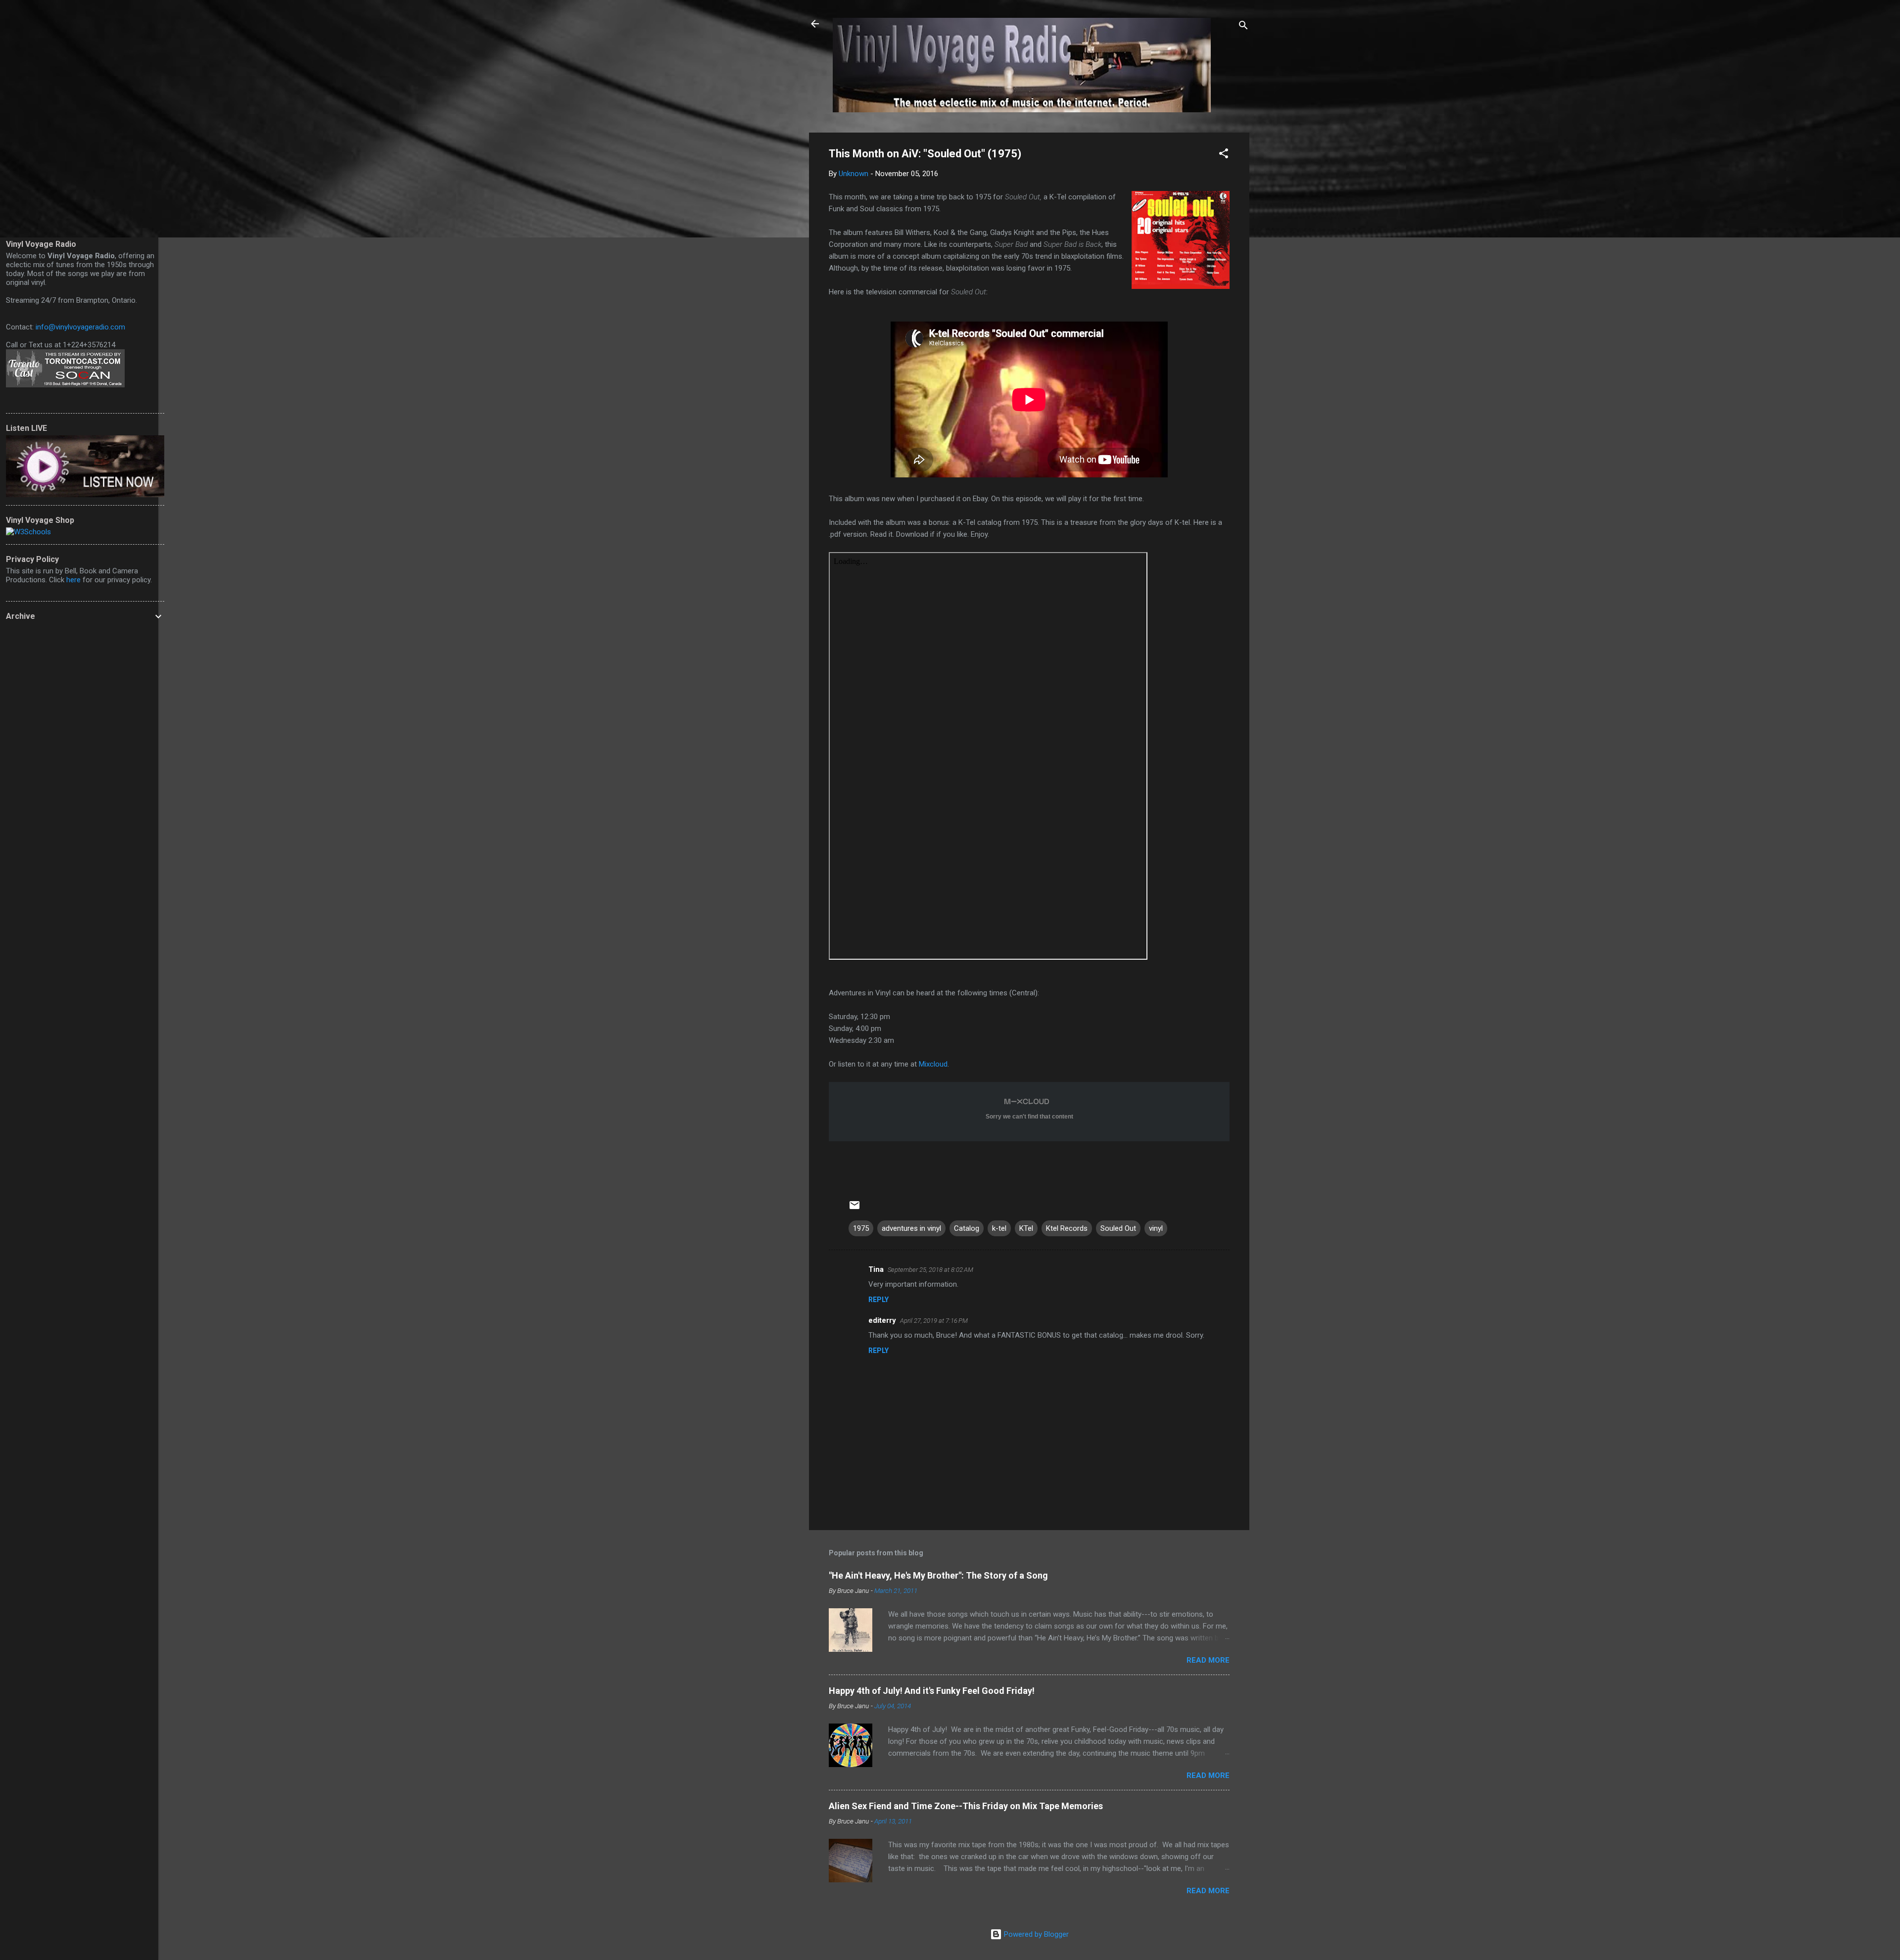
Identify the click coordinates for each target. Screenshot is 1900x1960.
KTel (1026, 1228)
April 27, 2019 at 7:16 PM (934, 1321)
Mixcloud (933, 1064)
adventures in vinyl (911, 1228)
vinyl (1156, 1228)
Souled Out (1118, 1228)
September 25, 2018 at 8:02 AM (930, 1270)
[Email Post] (855, 1209)
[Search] (1243, 27)
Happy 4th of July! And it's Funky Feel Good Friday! (932, 1691)
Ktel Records (1067, 1228)
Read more (1208, 1660)
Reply (879, 1300)
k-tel (999, 1228)
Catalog (967, 1228)
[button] (1224, 155)
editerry (882, 1320)
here (73, 580)
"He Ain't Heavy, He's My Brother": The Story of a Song (938, 1575)
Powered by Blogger (1035, 1934)
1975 (861, 1228)
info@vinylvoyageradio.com (80, 327)
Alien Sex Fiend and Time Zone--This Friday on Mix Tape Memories (966, 1806)
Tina (876, 1269)
